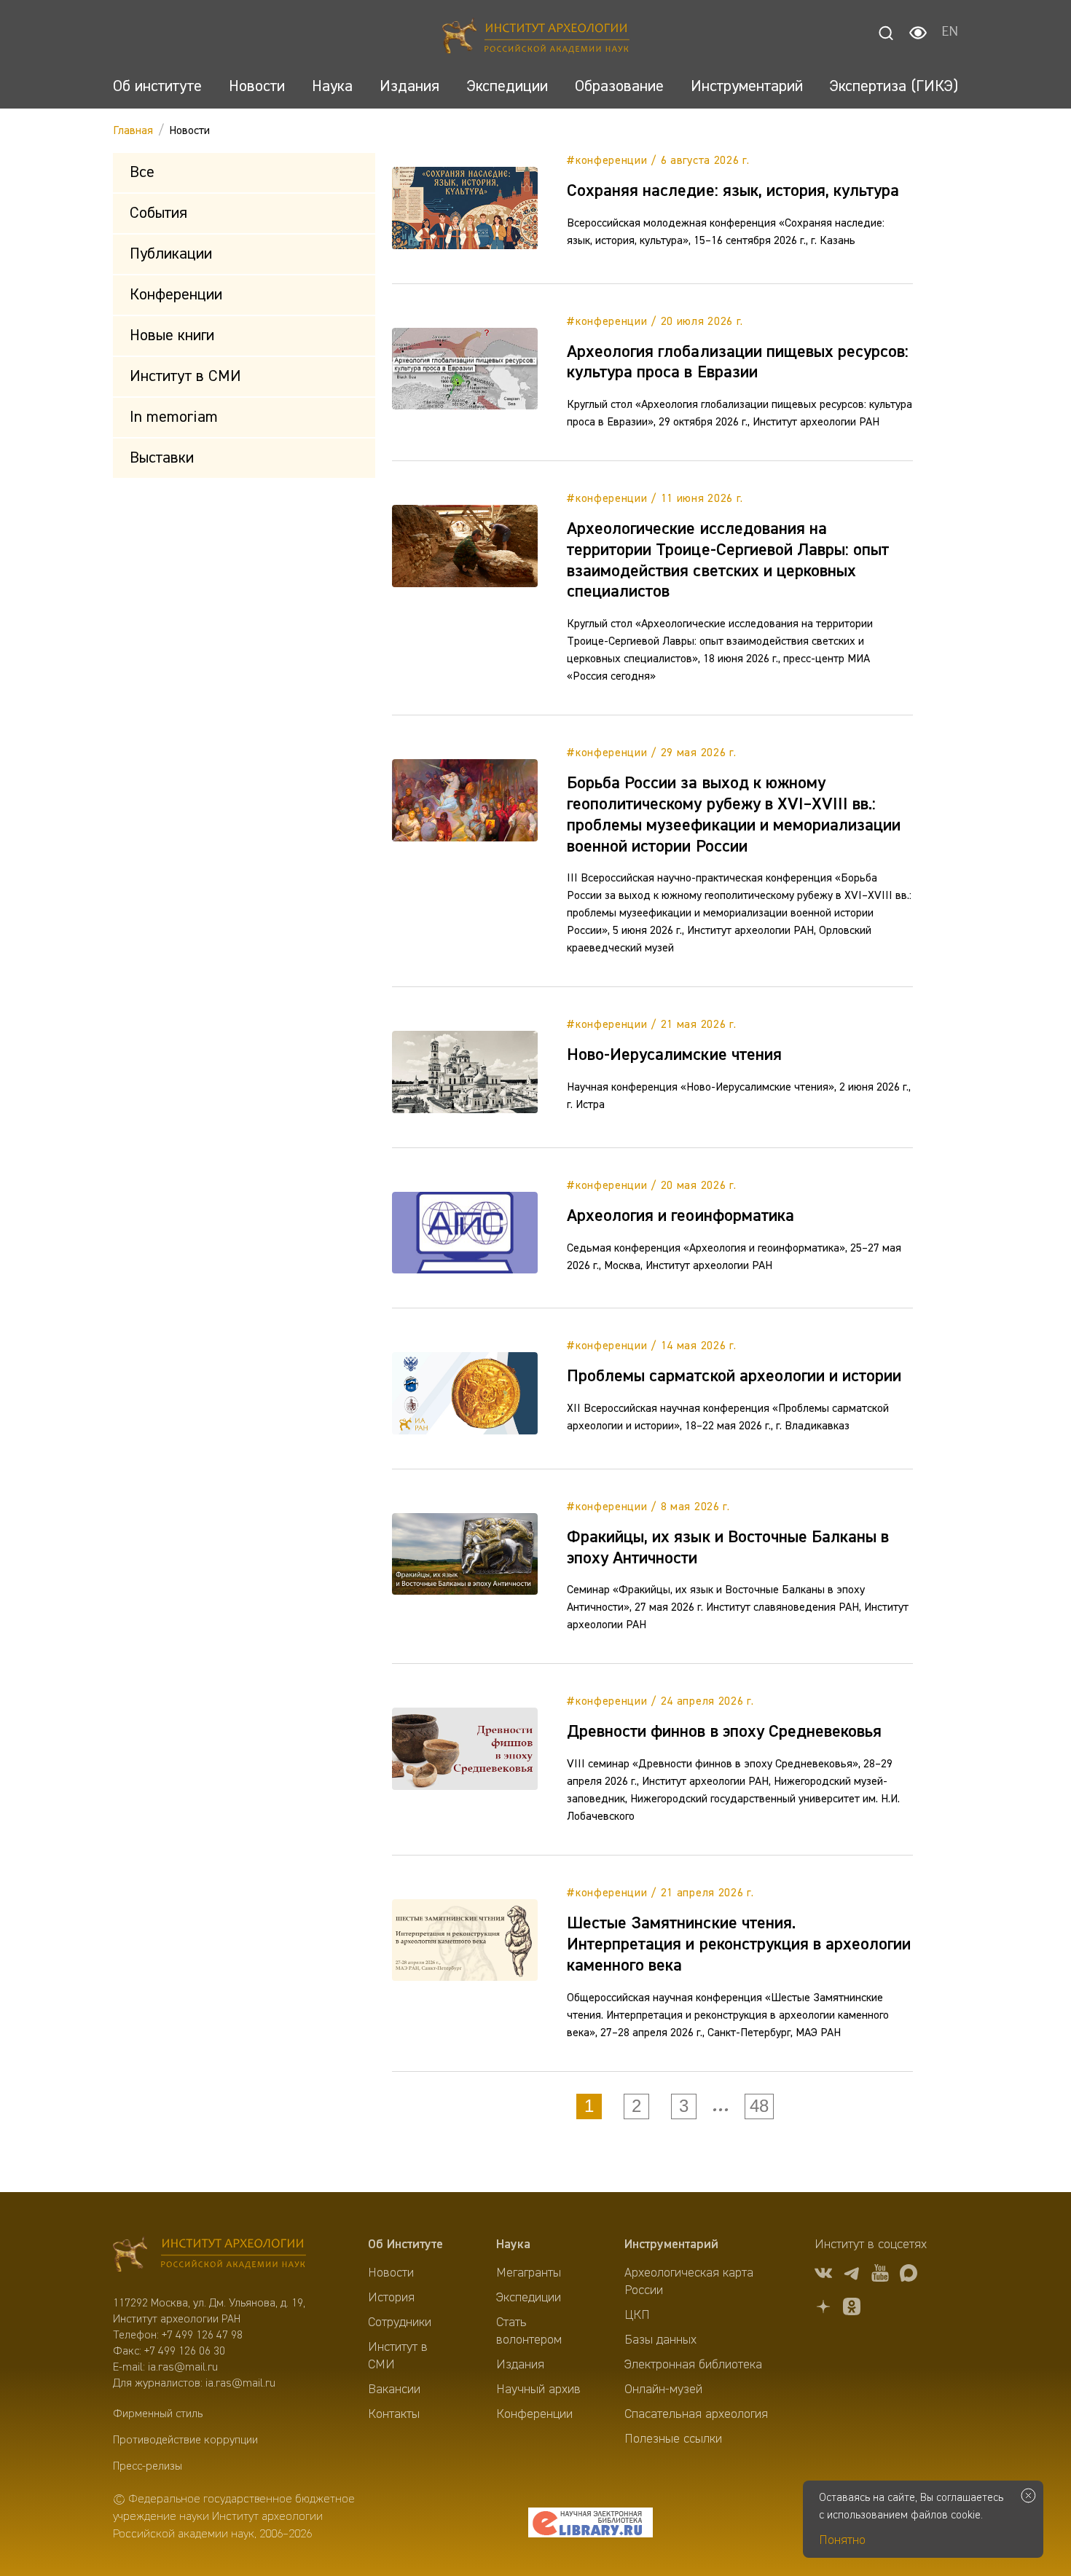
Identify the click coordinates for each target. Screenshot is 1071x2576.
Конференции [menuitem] (534, 2414)
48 (759, 2106)
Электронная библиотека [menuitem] (693, 2365)
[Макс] (909, 2275)
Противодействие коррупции (185, 2440)
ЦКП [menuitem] (637, 2315)
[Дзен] (823, 2309)
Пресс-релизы (148, 2467)
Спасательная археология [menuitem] (696, 2414)
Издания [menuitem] (520, 2365)
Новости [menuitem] (391, 2273)
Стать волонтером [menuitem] (529, 2331)
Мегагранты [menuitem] (529, 2273)
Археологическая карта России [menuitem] (689, 2282)
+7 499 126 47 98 (202, 2336)
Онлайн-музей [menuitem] (663, 2390)
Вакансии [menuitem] (394, 2390)
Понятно (842, 2540)
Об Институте (405, 2245)
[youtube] (880, 2275)
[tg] (852, 2275)
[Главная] (536, 38)
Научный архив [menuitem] (538, 2390)
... (721, 2106)
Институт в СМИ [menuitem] (398, 2356)
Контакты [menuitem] (394, 2414)
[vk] (823, 2275)
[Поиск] (886, 33)
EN (950, 33)
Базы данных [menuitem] (660, 2340)
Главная (133, 131)
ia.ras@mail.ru (183, 2368)
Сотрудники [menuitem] (400, 2322)
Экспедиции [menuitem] (529, 2298)
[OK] (852, 2309)
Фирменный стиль (158, 2414)
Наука (513, 2245)
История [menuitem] (391, 2298)
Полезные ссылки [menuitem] (673, 2439)
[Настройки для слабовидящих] (918, 33)
